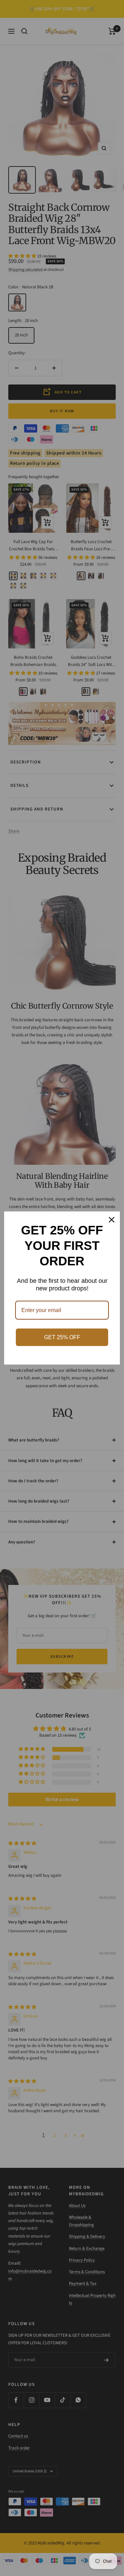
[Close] (112, 1220)
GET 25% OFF (62, 1337)
